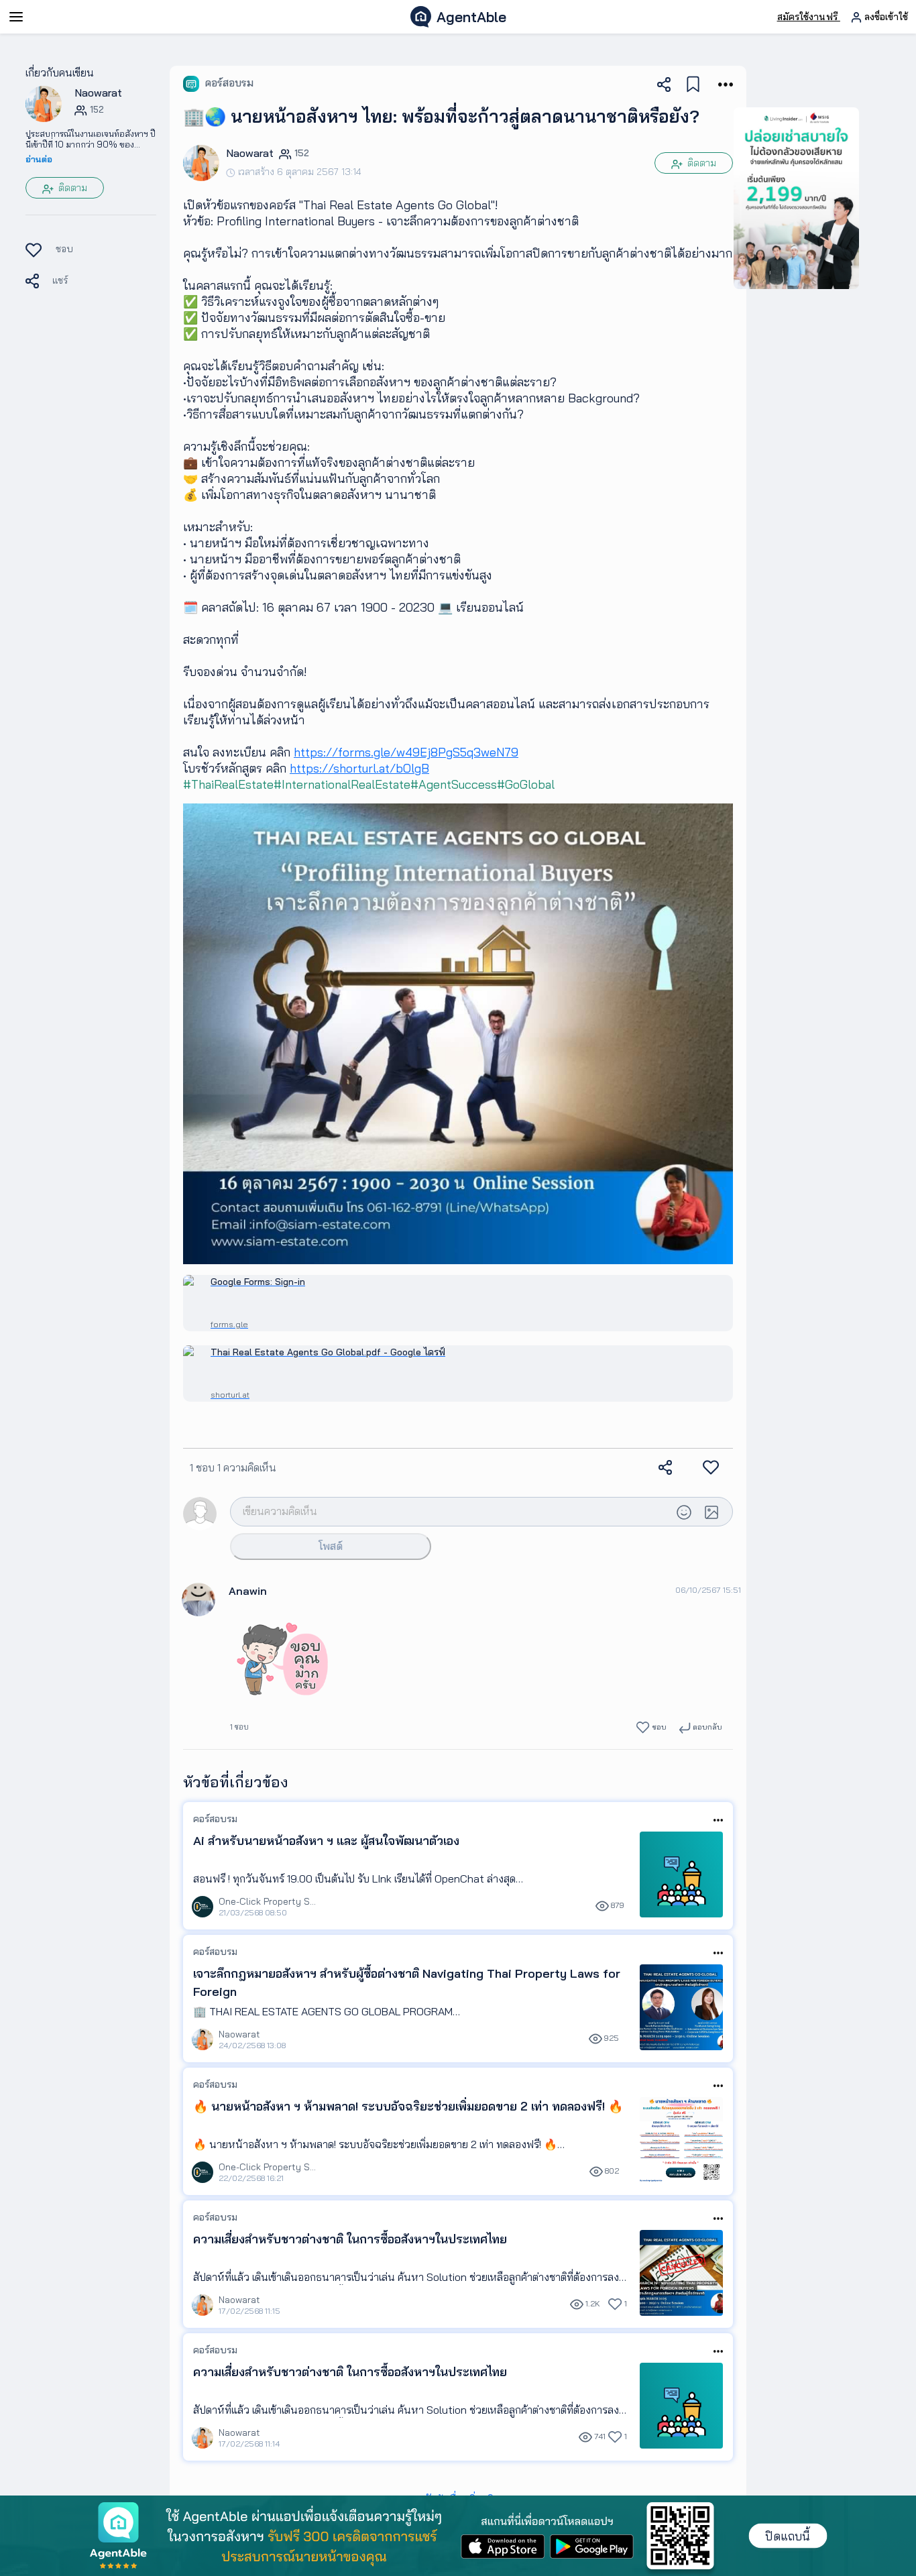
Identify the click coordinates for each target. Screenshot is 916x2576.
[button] (44, 103)
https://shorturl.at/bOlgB (359, 768)
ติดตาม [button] (71, 188)
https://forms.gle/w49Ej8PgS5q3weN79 (406, 752)
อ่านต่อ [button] (39, 159)
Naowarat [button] (98, 93)
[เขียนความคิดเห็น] (451, 1511)
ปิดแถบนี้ (788, 2536)
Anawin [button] (248, 1591)
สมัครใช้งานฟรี (809, 17)
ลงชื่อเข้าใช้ (885, 17)
